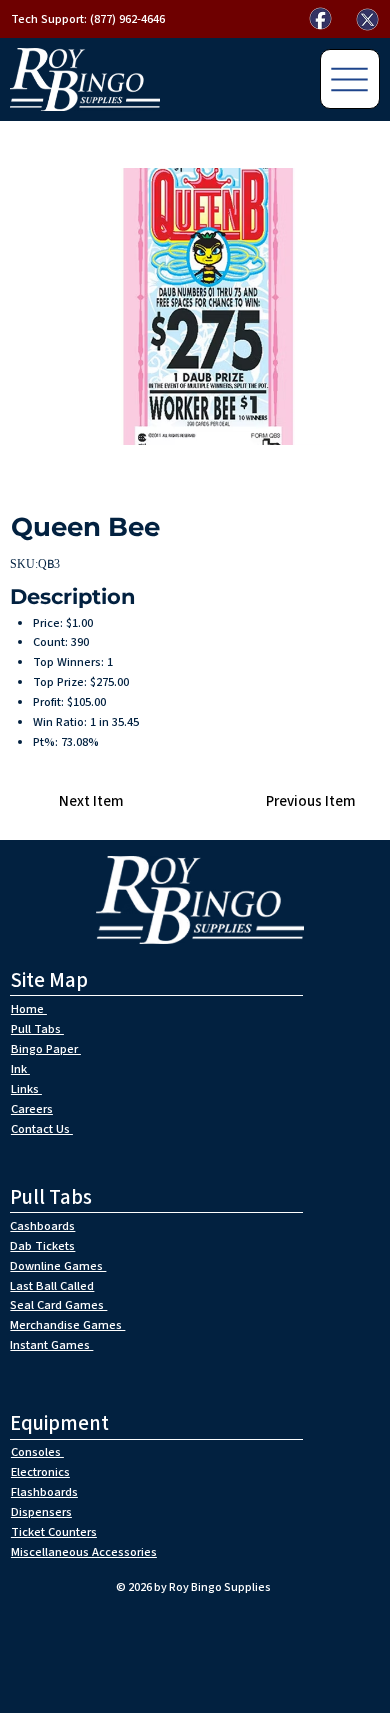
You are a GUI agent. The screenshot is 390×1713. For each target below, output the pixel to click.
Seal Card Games (58, 1305)
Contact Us (42, 1129)
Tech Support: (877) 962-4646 (88, 19)
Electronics (40, 1472)
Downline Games (58, 1266)
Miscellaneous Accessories (84, 1552)
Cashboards (42, 1226)
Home (29, 1009)
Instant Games (51, 1345)
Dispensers (41, 1512)
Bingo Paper (46, 1049)
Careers (32, 1109)
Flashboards (44, 1492)
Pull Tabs (37, 1029)
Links (26, 1089)
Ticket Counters (54, 1532)
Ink (20, 1069)
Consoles (37, 1452)
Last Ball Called (52, 1286)
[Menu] (350, 79)
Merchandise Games (67, 1325)
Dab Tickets (42, 1246)
